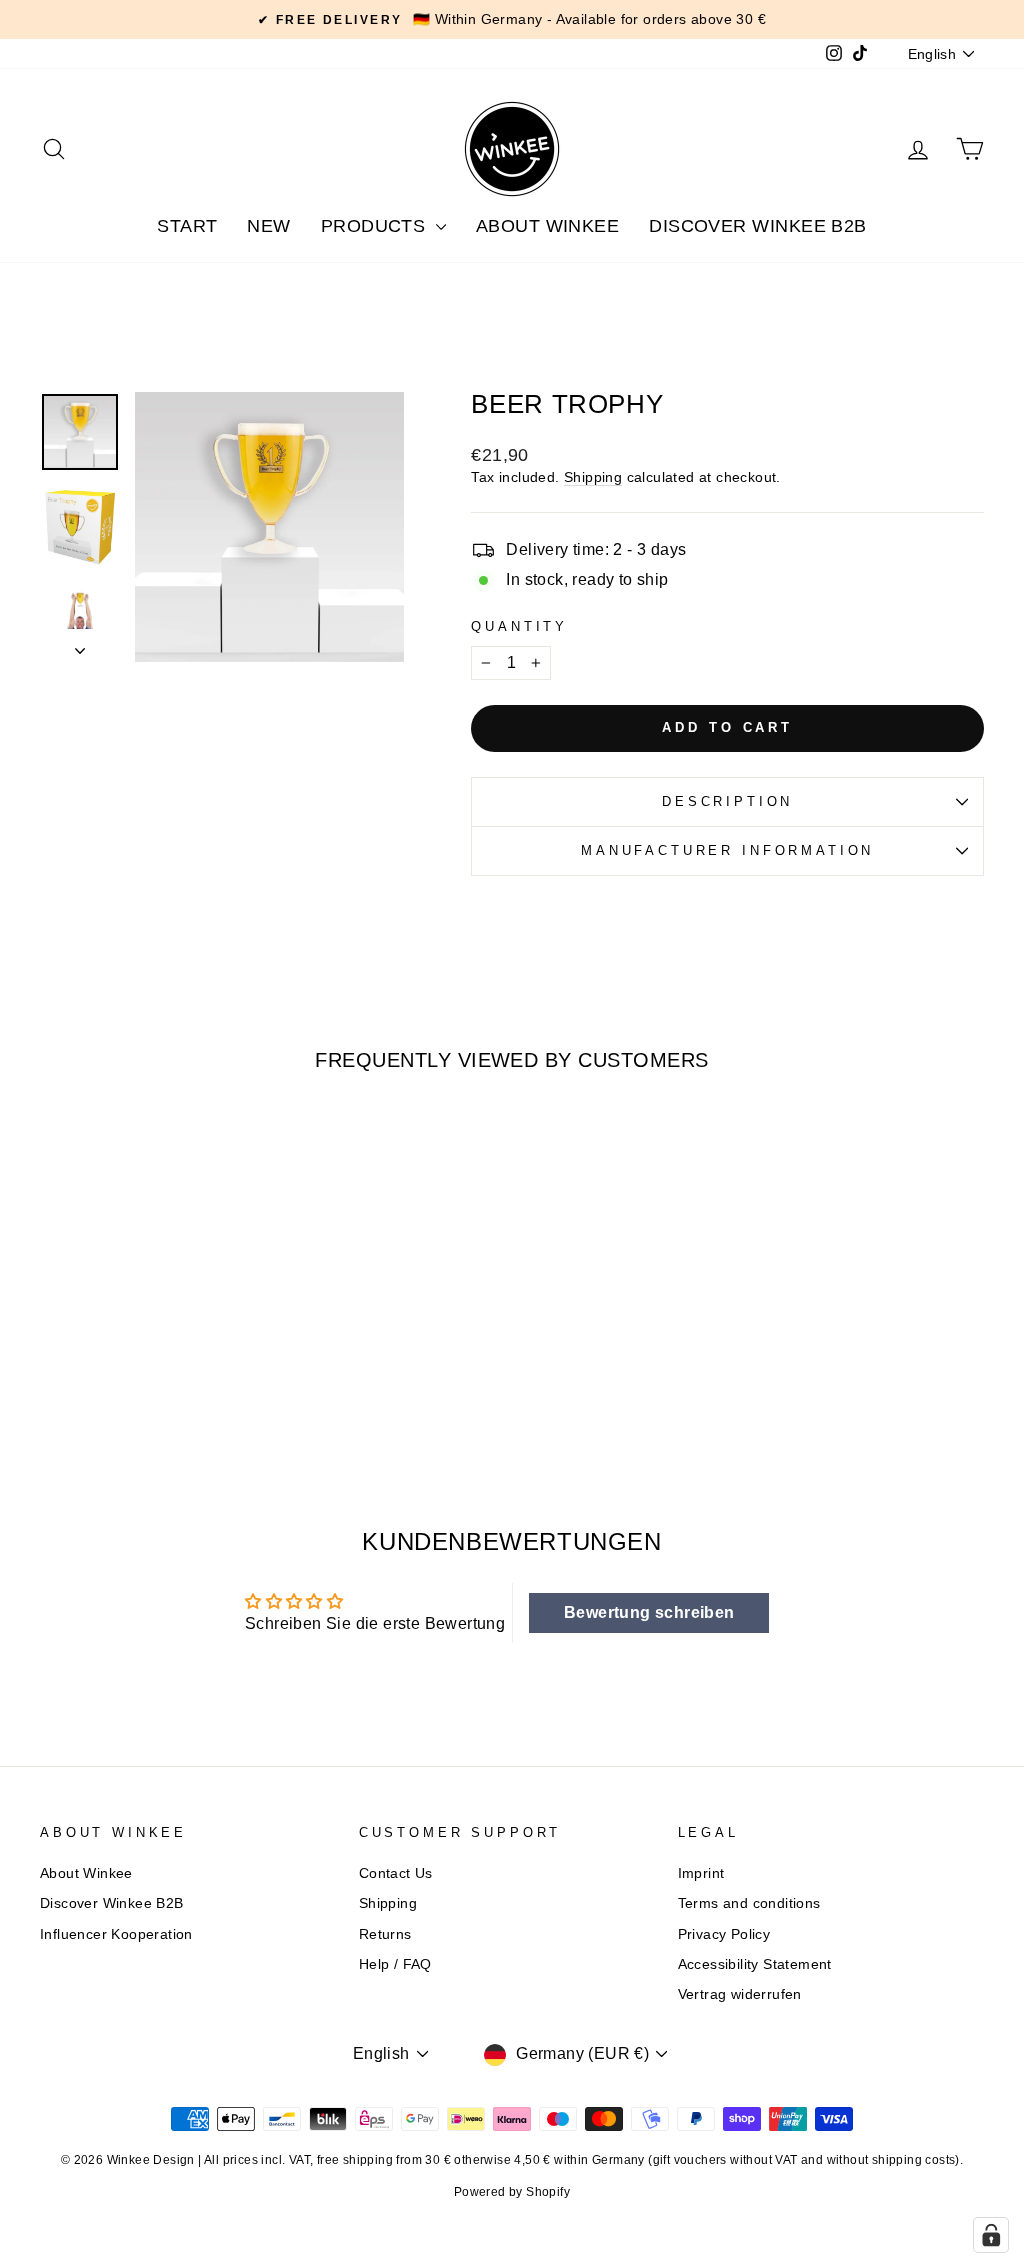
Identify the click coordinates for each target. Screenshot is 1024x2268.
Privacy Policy (724, 1934)
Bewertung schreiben (649, 1612)
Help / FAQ (395, 1964)
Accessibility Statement (755, 1964)
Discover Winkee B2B (758, 226)
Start (187, 226)
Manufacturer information (727, 850)
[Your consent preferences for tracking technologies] (991, 2235)
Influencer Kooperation (116, 1934)
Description (727, 801)
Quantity (519, 626)
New (268, 226)
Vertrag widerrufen (740, 1994)
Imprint (701, 1873)
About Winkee (547, 226)
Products (376, 226)
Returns (385, 1934)
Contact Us (396, 1873)
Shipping (593, 477)
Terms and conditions (749, 1903)
